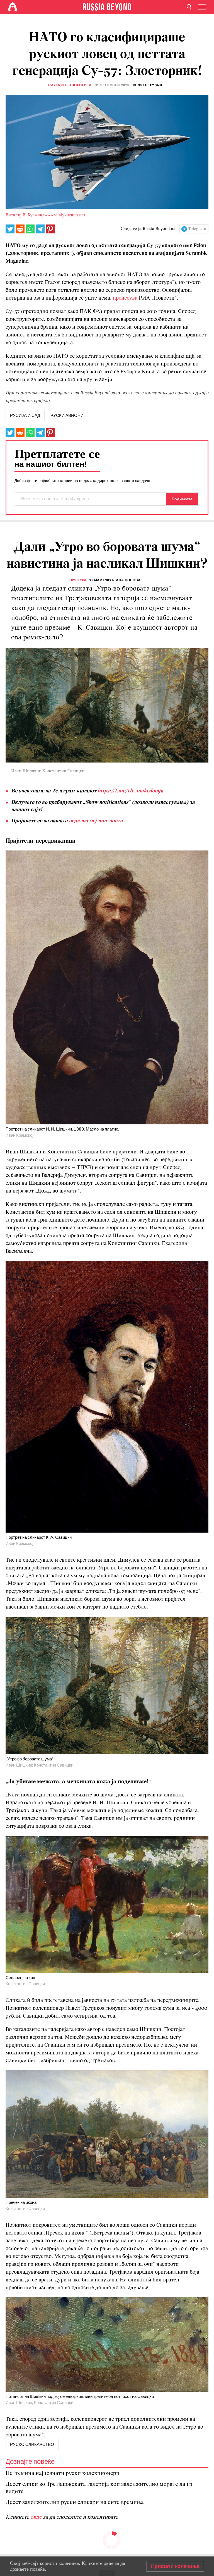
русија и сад (25, 415)
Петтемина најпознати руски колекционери (63, 2473)
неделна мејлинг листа (96, 821)
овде (37, 2517)
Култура (79, 580)
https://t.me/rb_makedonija (130, 791)
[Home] (13, 7)
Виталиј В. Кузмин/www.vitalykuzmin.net (45, 215)
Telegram (197, 229)
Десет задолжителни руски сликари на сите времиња (75, 2502)
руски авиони (67, 415)
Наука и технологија (70, 85)
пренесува (125, 298)
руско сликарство (32, 2444)
